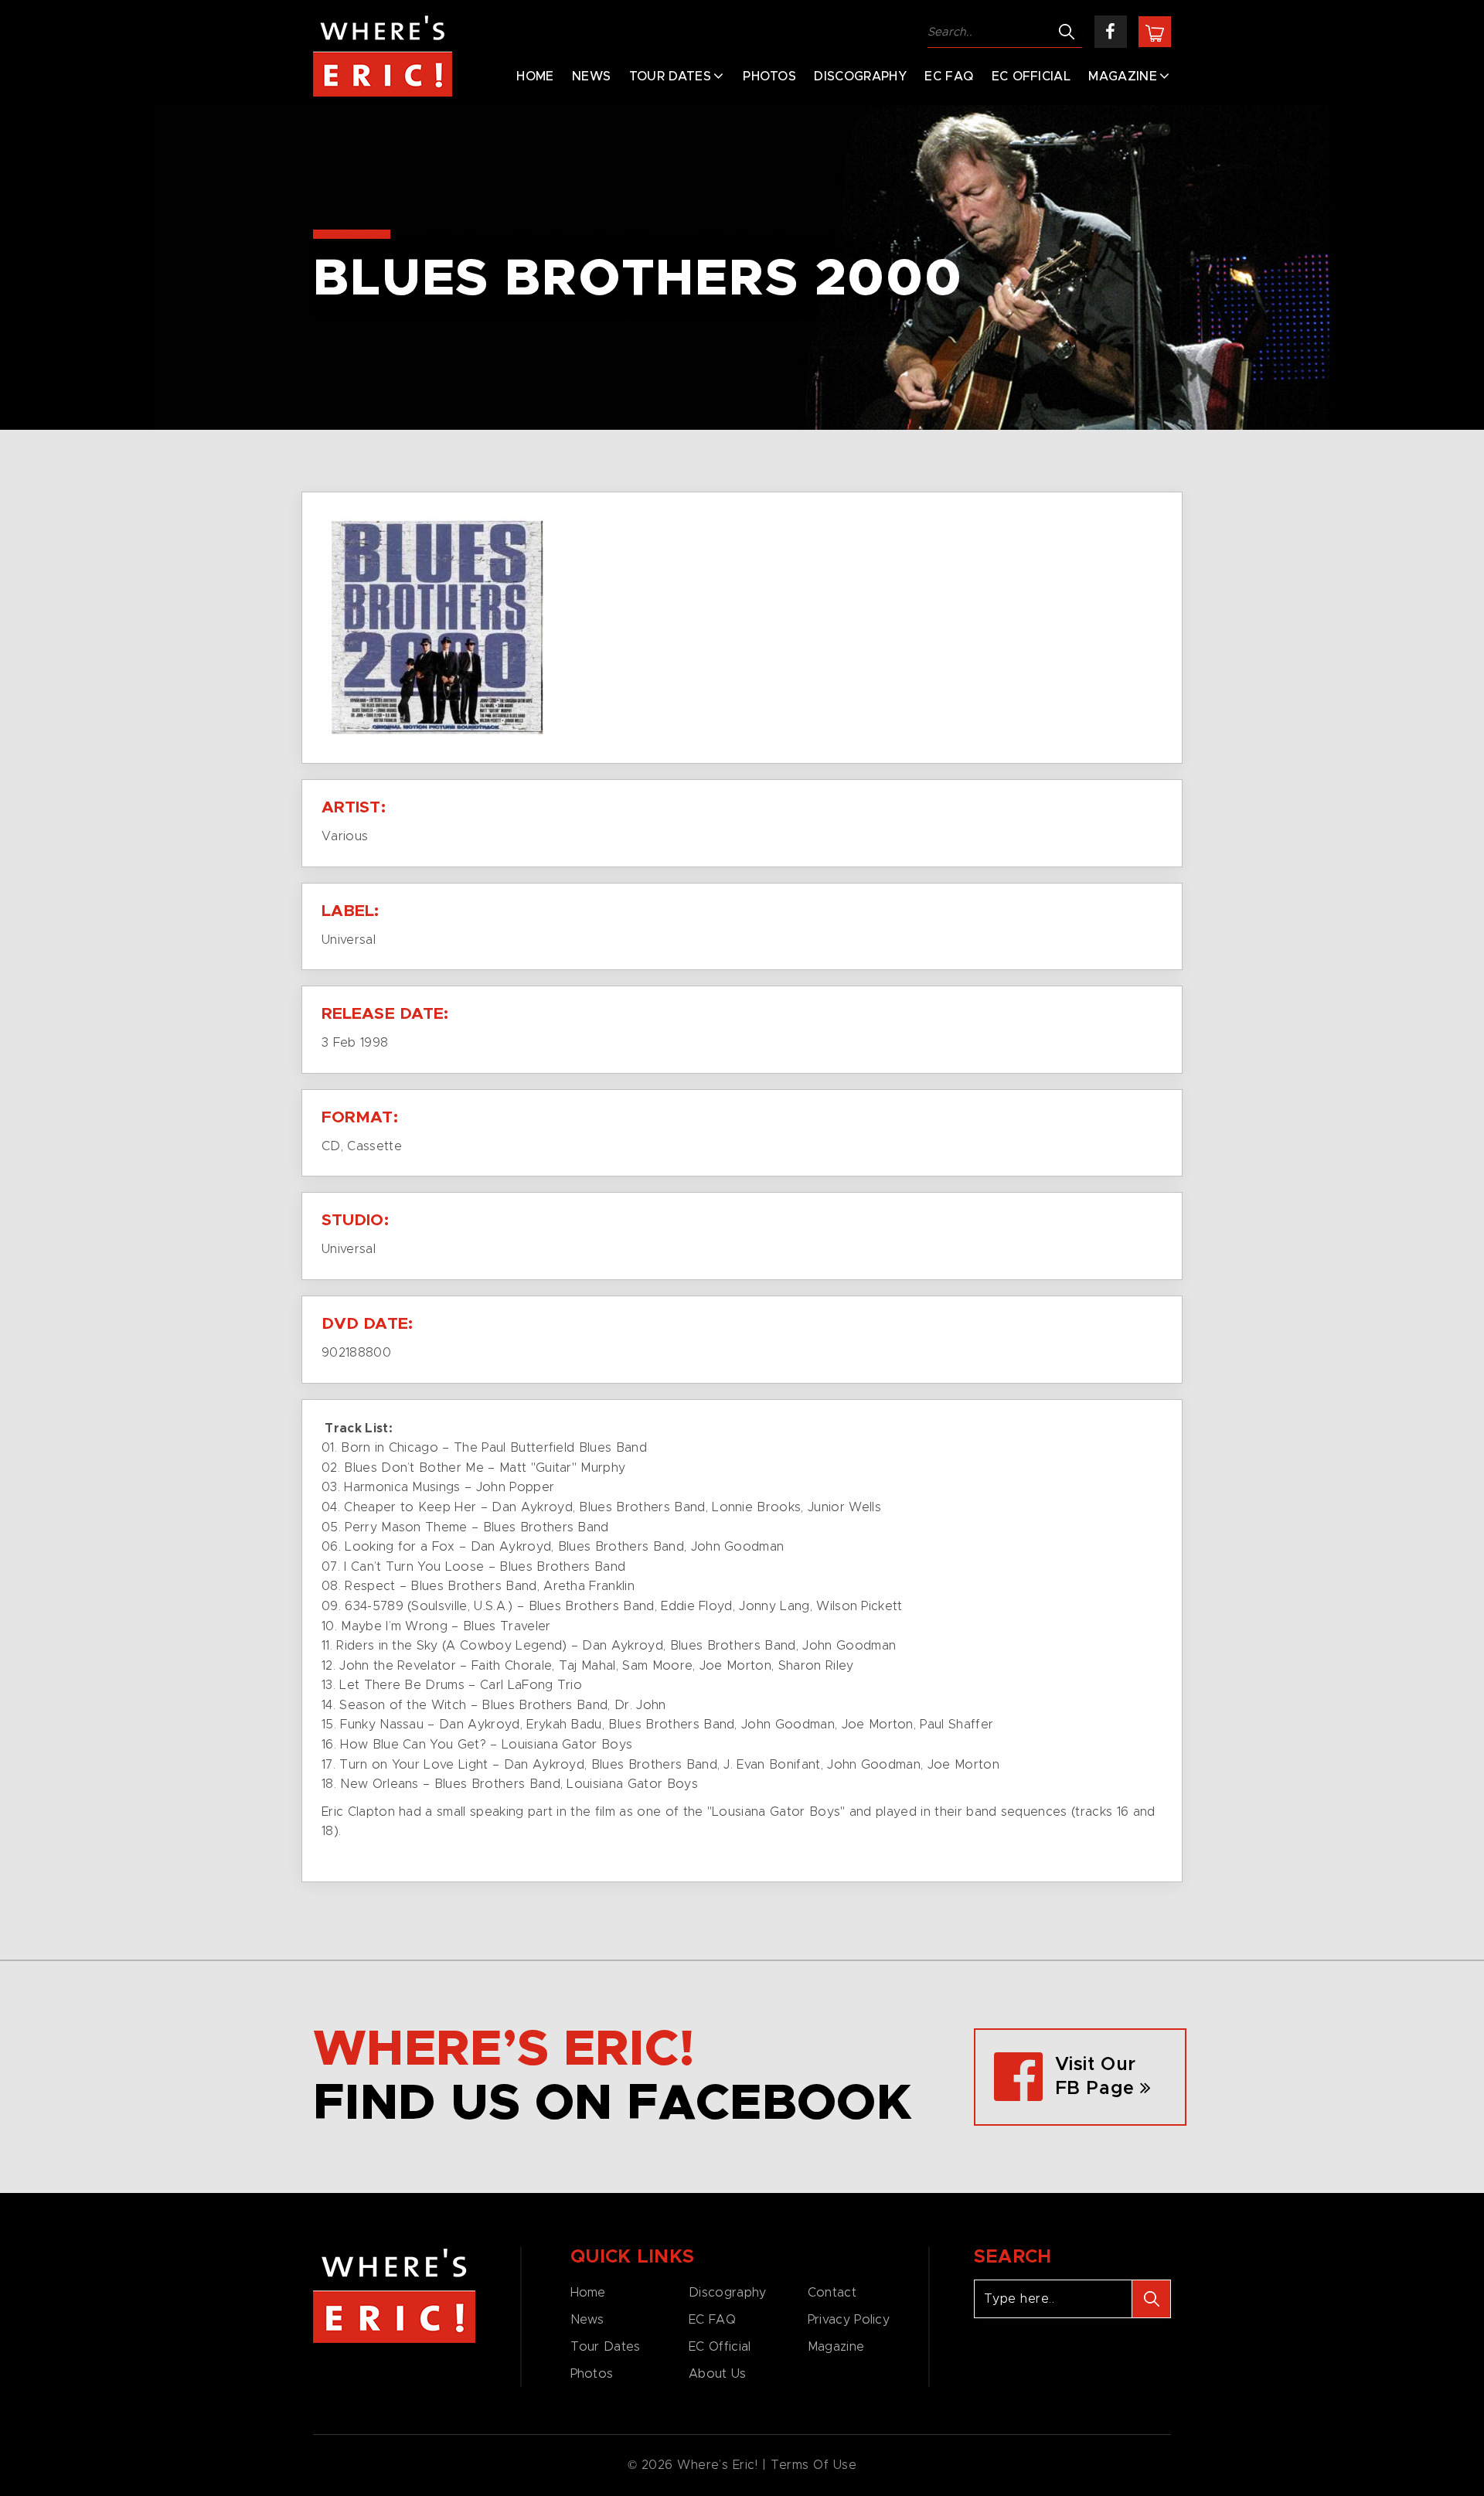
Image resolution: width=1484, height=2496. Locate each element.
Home (535, 77)
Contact (832, 2293)
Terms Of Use (814, 2465)
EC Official (1031, 77)
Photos (769, 77)
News (591, 77)
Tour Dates (670, 77)
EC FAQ (949, 77)
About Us (717, 2374)
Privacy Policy (849, 2320)
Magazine (1123, 77)
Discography (860, 77)
